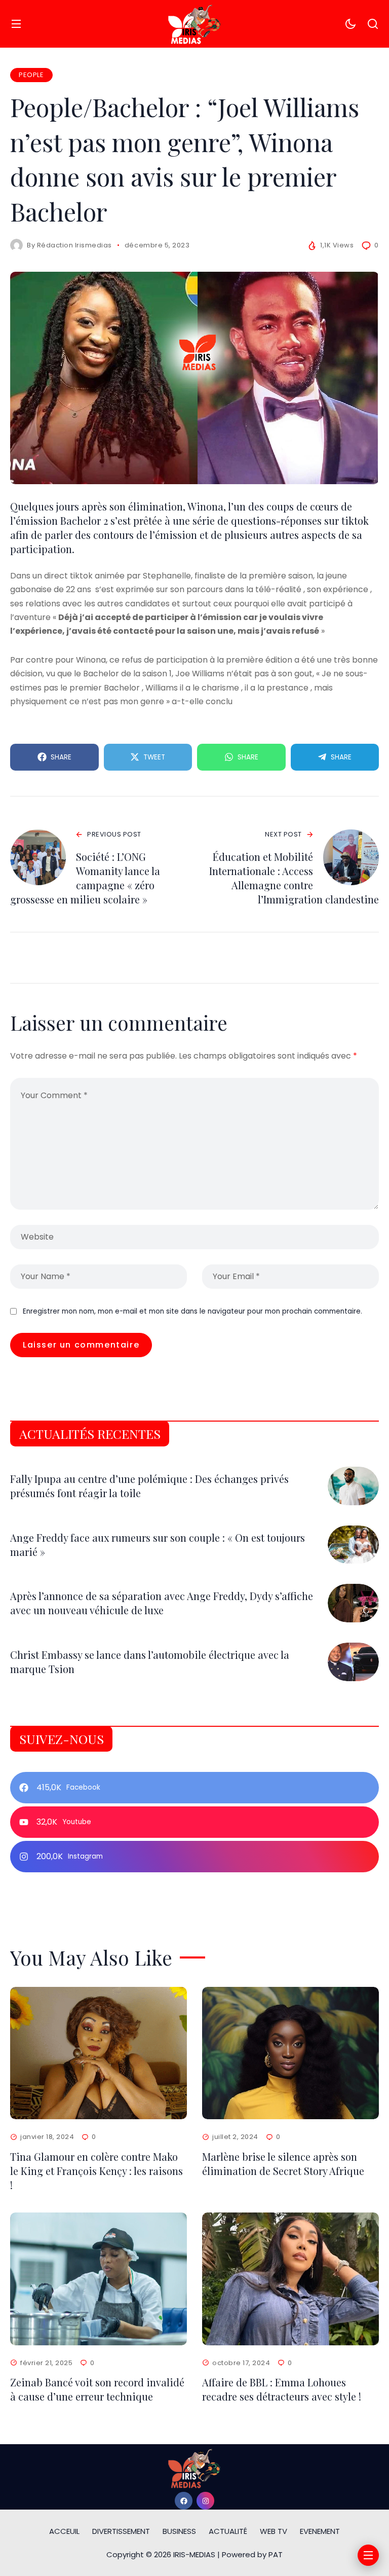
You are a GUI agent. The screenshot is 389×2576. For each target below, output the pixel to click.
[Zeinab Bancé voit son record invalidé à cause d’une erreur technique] (99, 2279)
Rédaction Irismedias (74, 245)
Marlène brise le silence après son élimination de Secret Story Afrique (283, 2164)
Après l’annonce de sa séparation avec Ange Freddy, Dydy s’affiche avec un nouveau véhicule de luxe (162, 1603)
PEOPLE (31, 75)
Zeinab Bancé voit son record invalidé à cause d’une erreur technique (97, 2389)
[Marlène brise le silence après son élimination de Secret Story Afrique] (290, 2053)
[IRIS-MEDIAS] (194, 24)
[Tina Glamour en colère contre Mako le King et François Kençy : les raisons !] (99, 2053)
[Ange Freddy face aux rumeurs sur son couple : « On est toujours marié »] (353, 1545)
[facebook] (184, 2501)
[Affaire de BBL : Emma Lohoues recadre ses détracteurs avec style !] (290, 2279)
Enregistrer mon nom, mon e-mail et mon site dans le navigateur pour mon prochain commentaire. (192, 1311)
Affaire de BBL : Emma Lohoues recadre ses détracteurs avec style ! (282, 2389)
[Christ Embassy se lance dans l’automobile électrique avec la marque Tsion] (353, 1662)
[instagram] (205, 2501)
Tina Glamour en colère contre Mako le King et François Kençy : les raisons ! (96, 2171)
